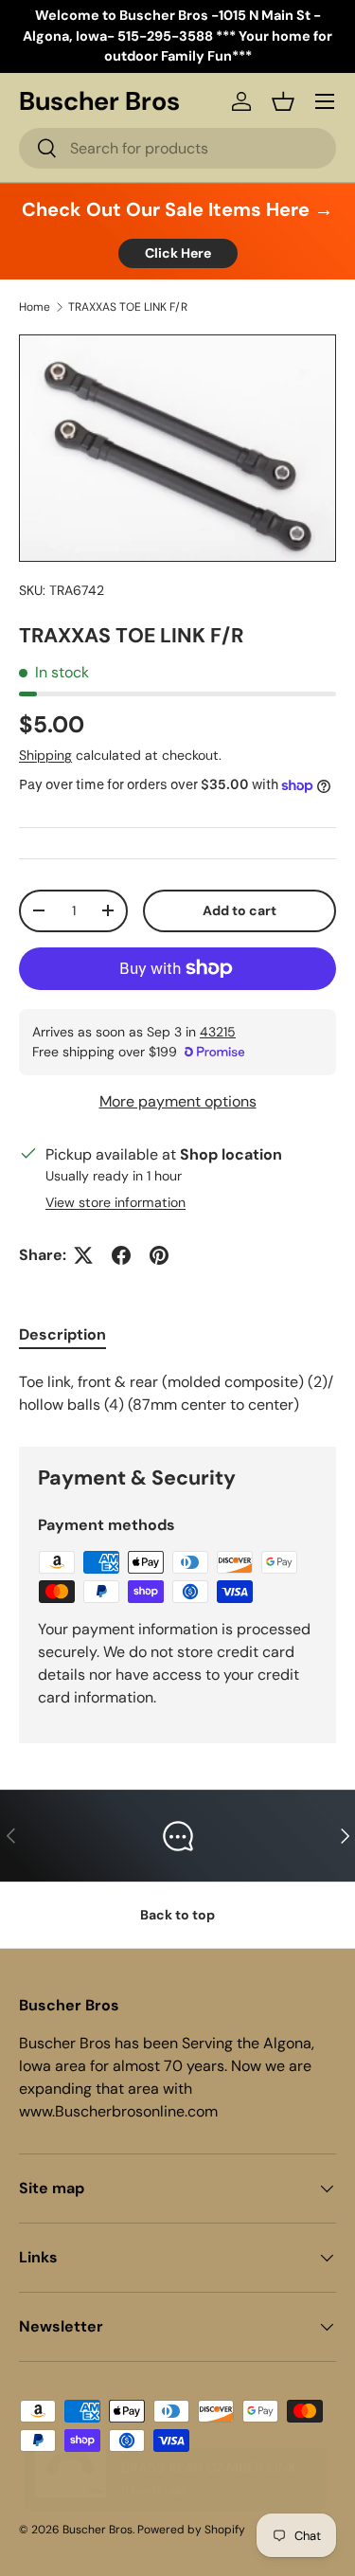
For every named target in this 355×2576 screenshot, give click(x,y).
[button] (283, 101)
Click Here (178, 253)
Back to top (177, 1915)
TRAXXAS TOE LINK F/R (128, 307)
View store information (115, 1202)
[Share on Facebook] (121, 1255)
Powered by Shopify (191, 2530)
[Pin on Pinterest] (159, 1255)
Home (35, 307)
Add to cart (240, 910)
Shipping (45, 755)
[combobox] (177, 148)
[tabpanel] (177, 1394)
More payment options (178, 1101)
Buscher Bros (98, 2530)
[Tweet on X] (83, 1255)
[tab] (62, 1334)
